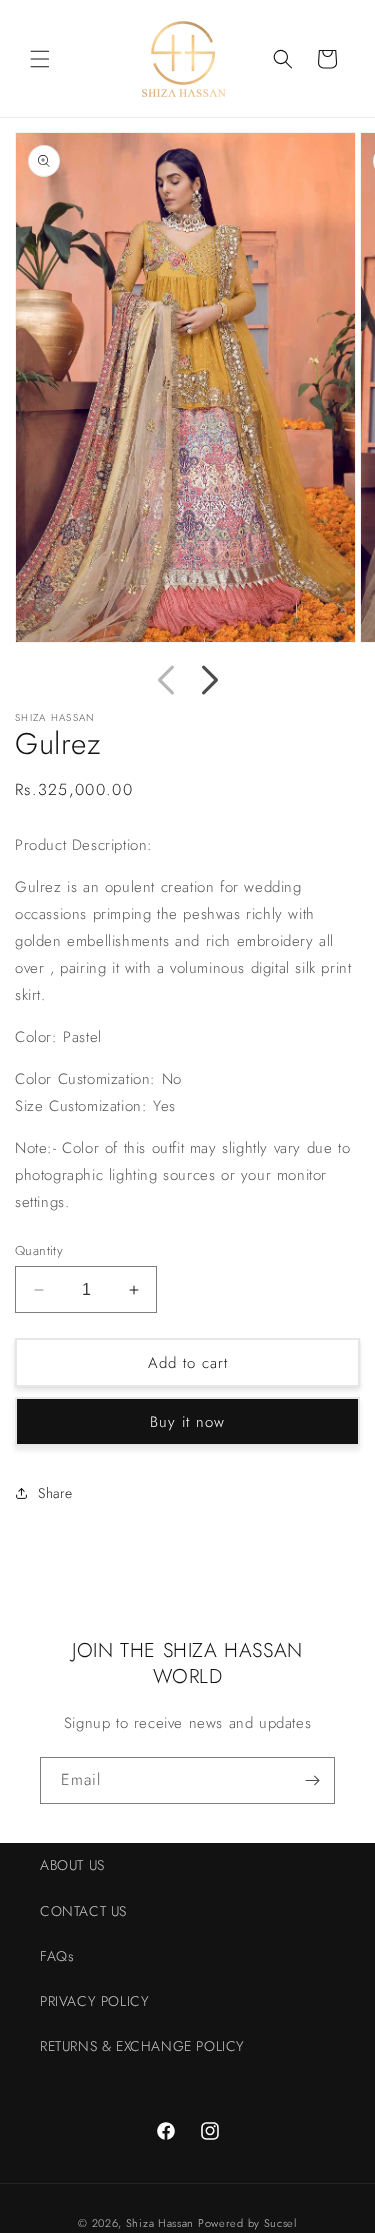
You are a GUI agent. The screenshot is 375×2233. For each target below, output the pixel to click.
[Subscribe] (312, 1780)
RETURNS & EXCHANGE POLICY (142, 2046)
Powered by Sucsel (247, 2223)
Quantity (39, 1250)
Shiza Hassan (160, 2223)
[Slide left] (166, 680)
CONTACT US (83, 1911)
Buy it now (187, 1422)
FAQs (57, 1956)
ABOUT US (72, 1865)
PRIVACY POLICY (94, 2001)
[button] (40, 59)
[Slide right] (210, 680)
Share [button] (55, 1493)
